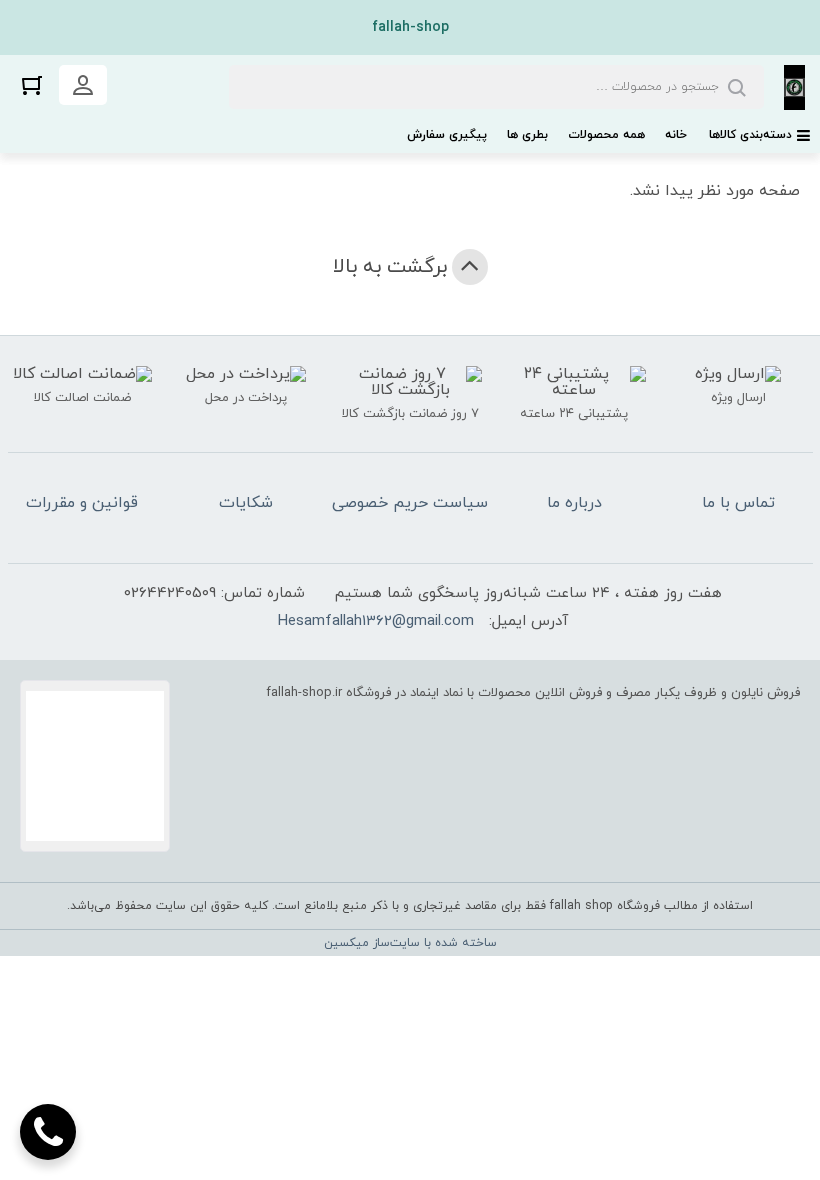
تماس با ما (738, 503)
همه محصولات (606, 135)
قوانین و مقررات (82, 503)
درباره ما (574, 503)
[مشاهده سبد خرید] (32, 84)
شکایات (246, 503)
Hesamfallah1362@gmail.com (376, 621)
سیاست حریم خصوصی (410, 503)
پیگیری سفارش (447, 135)
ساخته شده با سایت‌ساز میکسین (410, 943)
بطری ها (527, 135)
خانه (676, 135)
